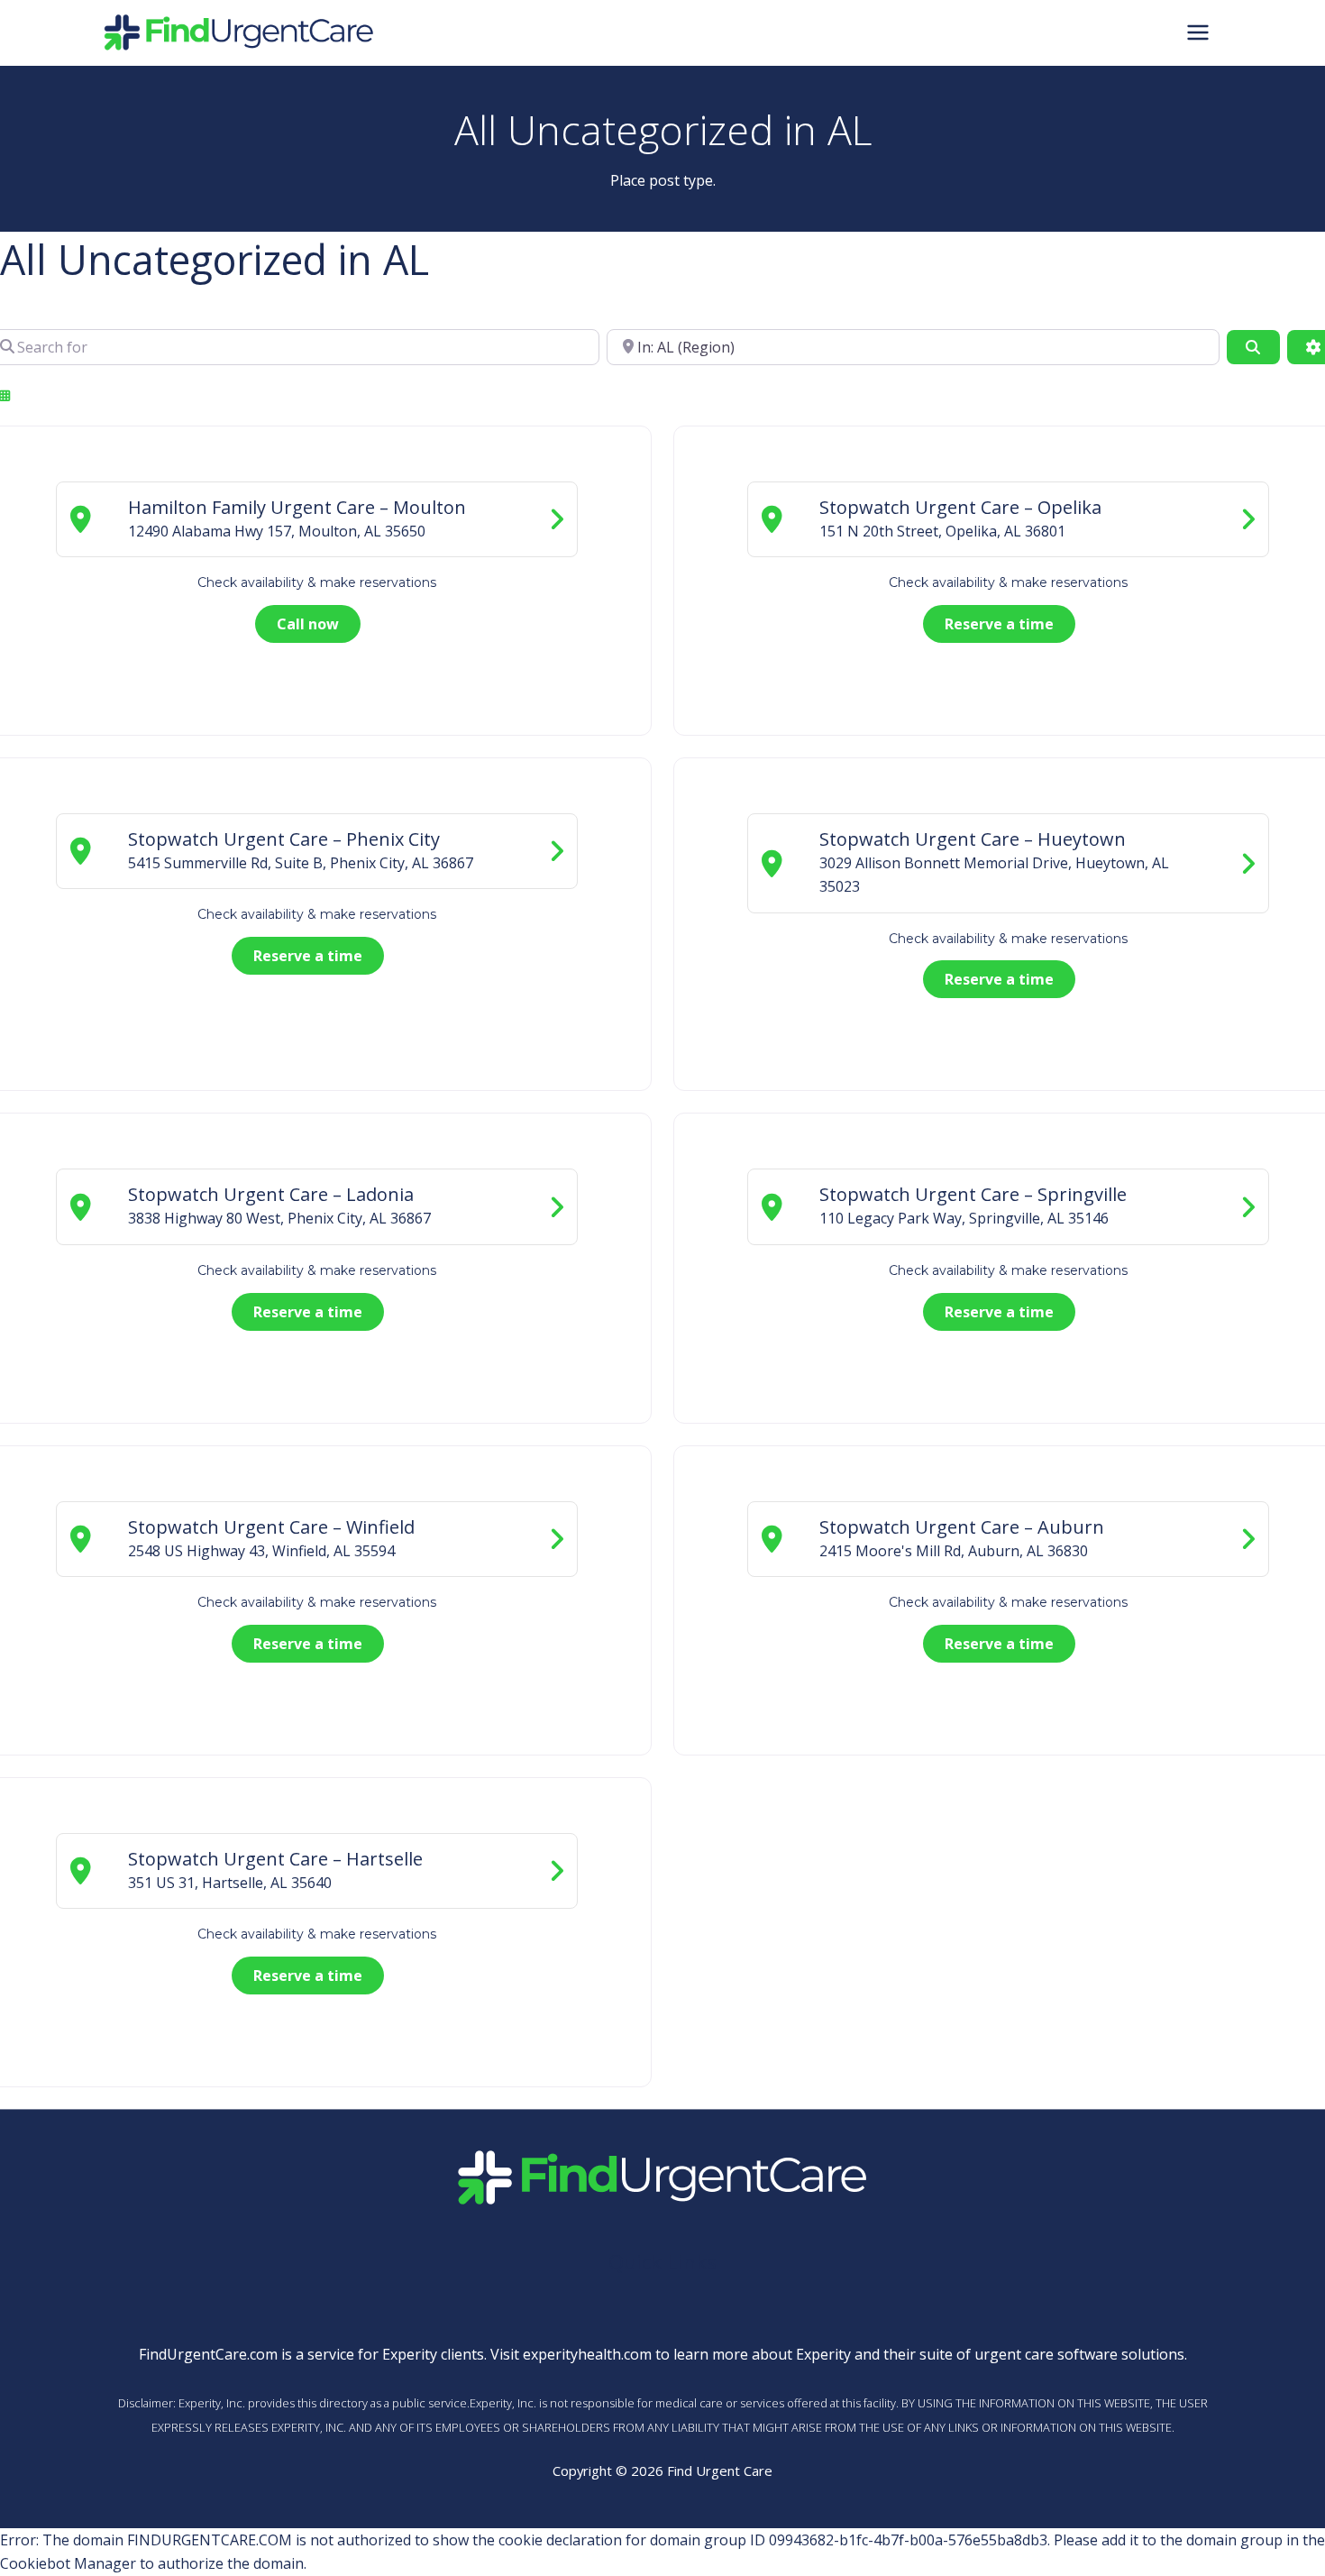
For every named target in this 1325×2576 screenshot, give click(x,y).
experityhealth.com (587, 2354)
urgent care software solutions (1079, 2354)
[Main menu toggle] (1198, 32)
